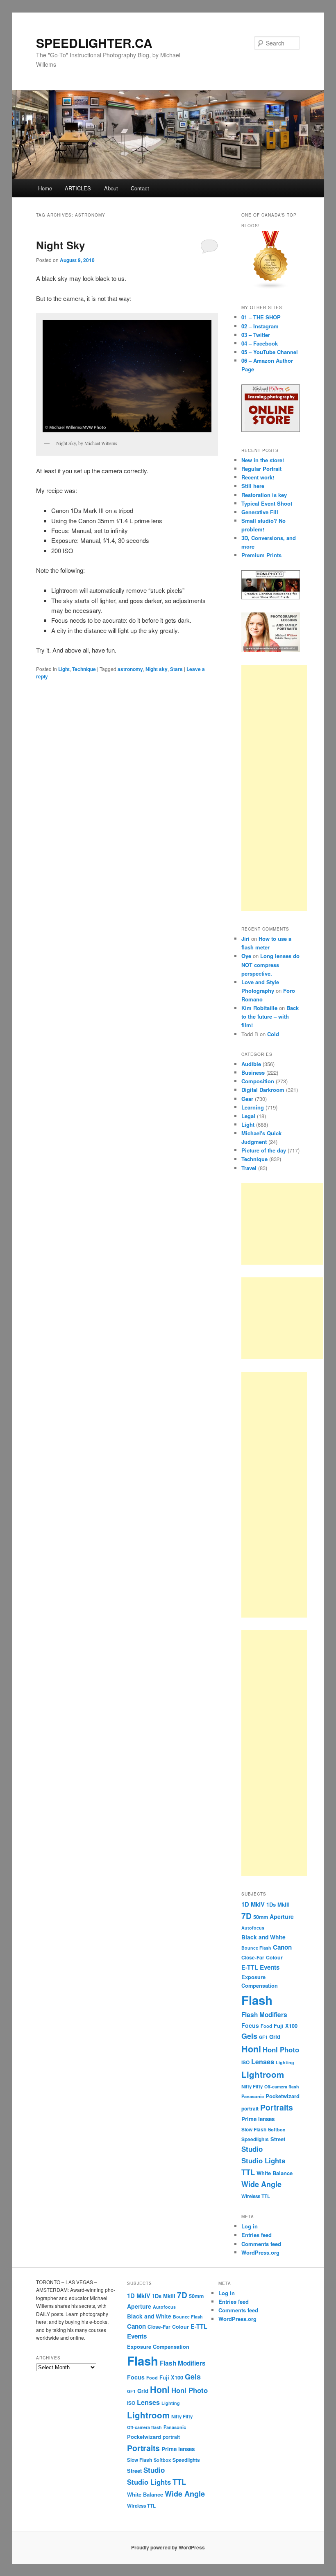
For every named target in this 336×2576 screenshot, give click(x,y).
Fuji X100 (286, 2026)
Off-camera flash (282, 2087)
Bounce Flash (256, 1948)
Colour (274, 1957)
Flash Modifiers (264, 2015)
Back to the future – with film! (270, 1016)
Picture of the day (264, 1150)
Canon (282, 1947)
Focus (250, 2025)
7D (246, 1916)
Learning (253, 1107)
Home (45, 188)
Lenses (263, 2062)
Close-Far (253, 1958)
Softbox (277, 2129)
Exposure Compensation (158, 2347)
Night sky (157, 669)
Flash (257, 2000)
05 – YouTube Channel (270, 352)
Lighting (285, 2062)
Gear (247, 1099)
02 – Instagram (260, 326)
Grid (275, 2037)
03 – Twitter (256, 335)
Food (266, 2026)
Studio (252, 2149)
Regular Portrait (261, 469)
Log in (250, 2226)
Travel (249, 1168)
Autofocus (253, 1928)
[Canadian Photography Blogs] (271, 287)
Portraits (277, 2107)
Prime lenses (258, 2119)
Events (270, 1967)
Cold (273, 1034)
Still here (253, 486)
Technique (84, 669)
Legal (248, 1116)
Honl (251, 2049)
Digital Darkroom (263, 1090)
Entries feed (257, 2235)
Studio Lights (263, 2160)
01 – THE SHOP (261, 317)
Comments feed (261, 2244)
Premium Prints (261, 555)
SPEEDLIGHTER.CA (94, 43)
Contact (140, 188)
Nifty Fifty (252, 2087)
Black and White (263, 1937)
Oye (246, 956)
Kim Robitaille (259, 1008)
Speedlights (255, 2139)
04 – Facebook (260, 343)
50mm (261, 1917)
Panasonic (253, 2096)
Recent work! (258, 477)
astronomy (130, 669)
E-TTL (250, 1967)
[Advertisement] (274, 788)
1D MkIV (253, 1904)
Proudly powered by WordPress (168, 2547)
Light (64, 669)
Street (278, 2139)
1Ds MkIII (278, 1904)
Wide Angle (261, 2184)
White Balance (275, 2173)
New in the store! (263, 460)
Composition (258, 1081)
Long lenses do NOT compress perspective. (270, 964)
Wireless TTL (256, 2196)
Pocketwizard (283, 2096)
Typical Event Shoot (267, 503)
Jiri (245, 939)
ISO (245, 2062)
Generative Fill (260, 512)
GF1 (263, 2037)
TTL (248, 2172)
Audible (251, 1064)
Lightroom (263, 2074)
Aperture (282, 1916)
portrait (250, 2109)
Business (253, 1072)
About (111, 188)
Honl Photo (281, 2050)
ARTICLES (78, 188)
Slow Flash (254, 2130)
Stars (176, 669)
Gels (249, 2036)
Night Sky (60, 245)
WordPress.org (260, 2252)
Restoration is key (264, 495)
